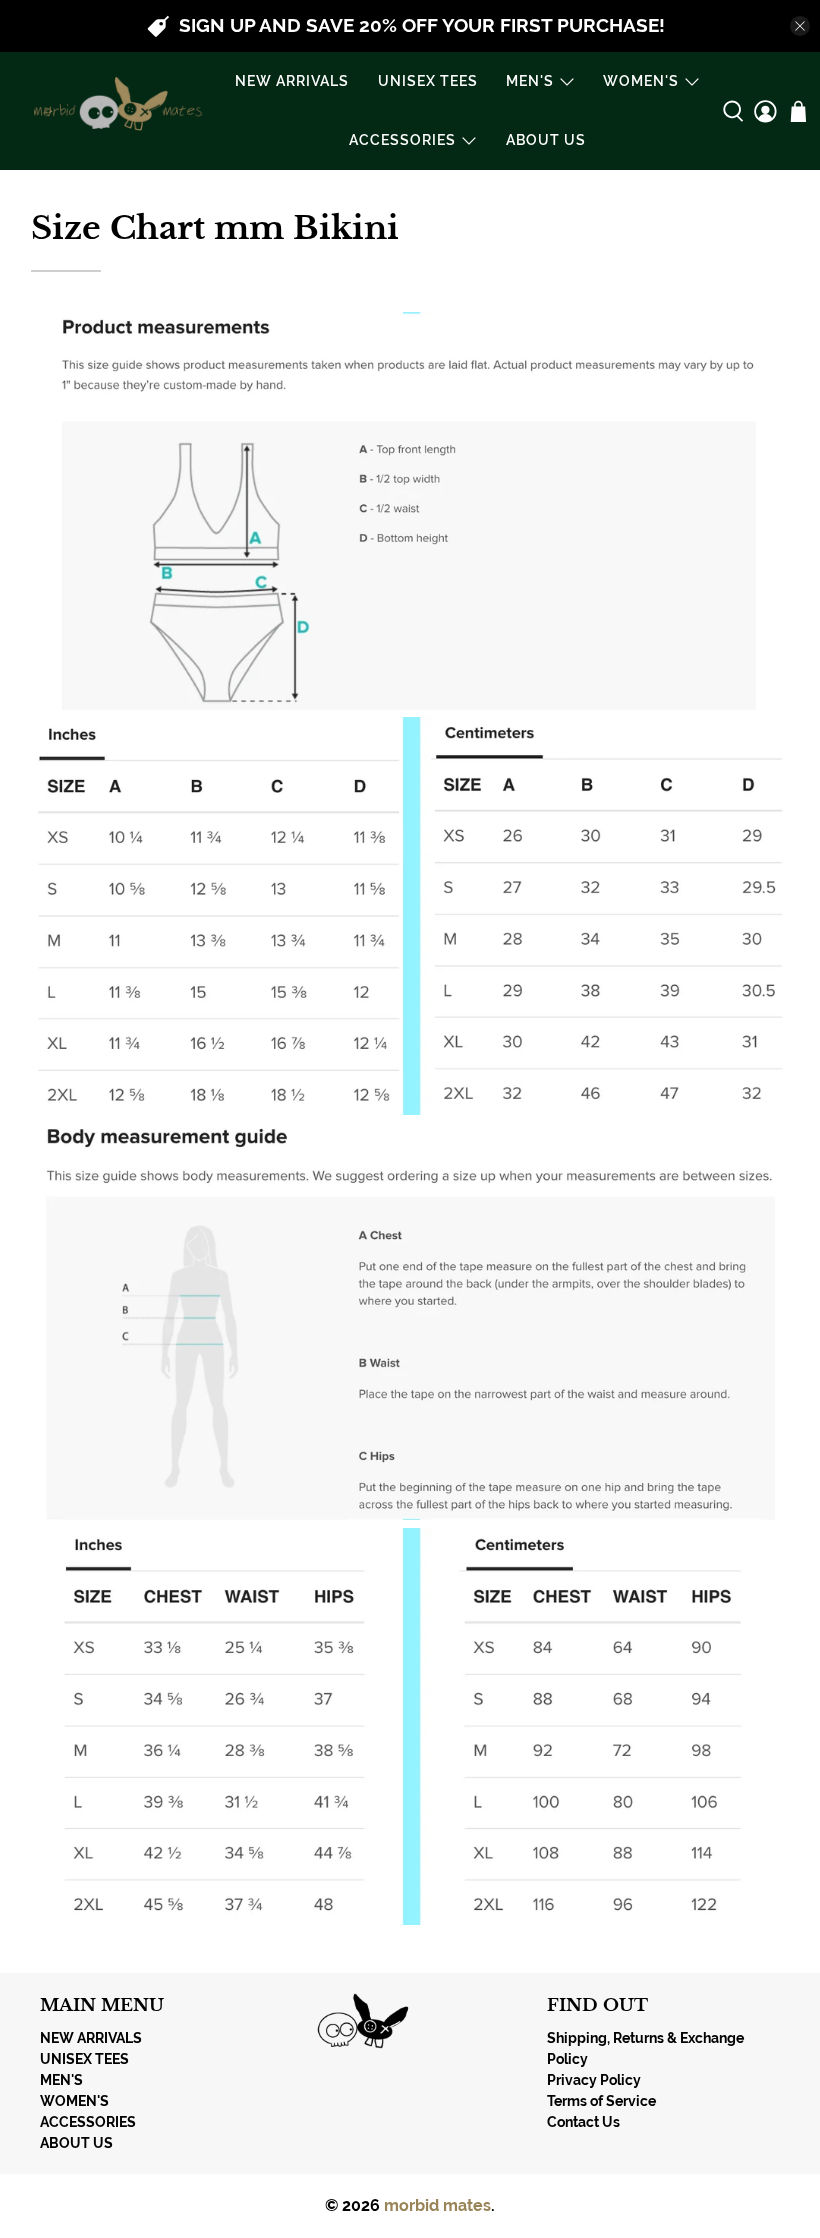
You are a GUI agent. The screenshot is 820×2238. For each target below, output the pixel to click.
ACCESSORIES (402, 140)
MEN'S (530, 81)
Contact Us (583, 2122)
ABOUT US (546, 140)
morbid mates (437, 2205)
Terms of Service (601, 2101)
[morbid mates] (114, 111)
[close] (800, 26)
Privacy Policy (594, 2080)
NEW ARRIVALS (292, 81)
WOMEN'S (641, 81)
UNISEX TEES (428, 81)
